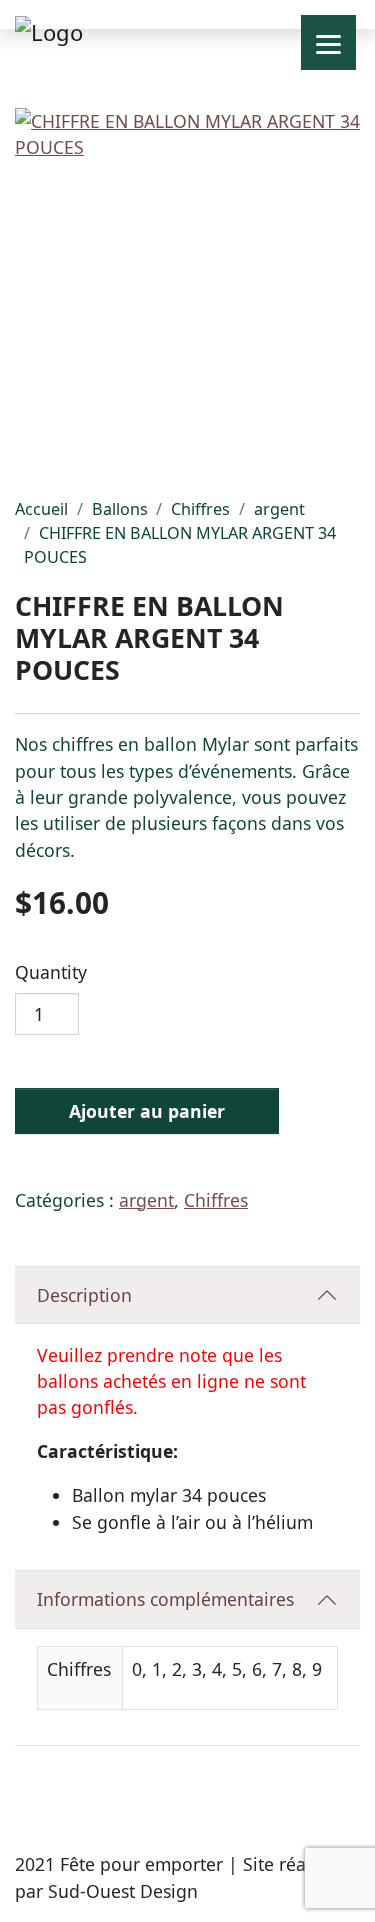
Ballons (120, 509)
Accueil (41, 509)
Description (84, 1295)
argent (279, 509)
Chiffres (200, 509)
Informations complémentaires (165, 1599)
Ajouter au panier (147, 1111)
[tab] (187, 1295)
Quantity (51, 972)
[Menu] (328, 42)
